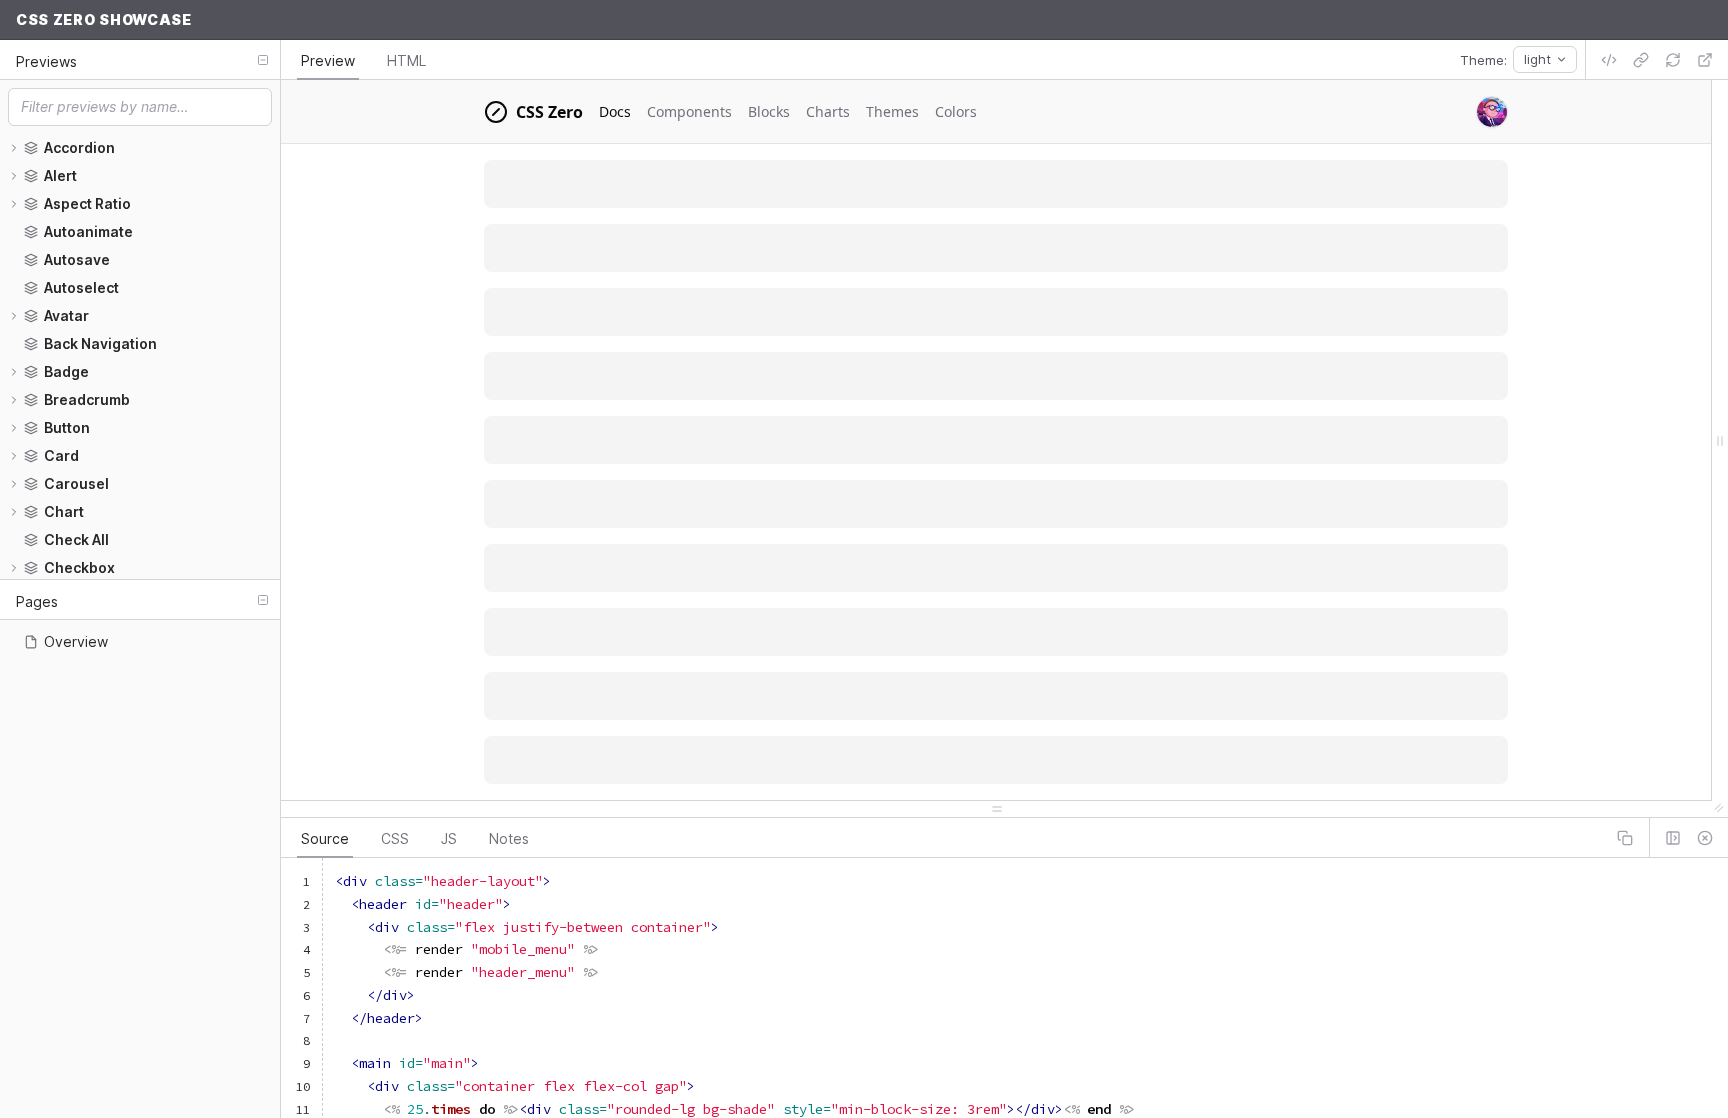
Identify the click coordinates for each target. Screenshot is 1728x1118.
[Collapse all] (263, 60)
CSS (395, 838)
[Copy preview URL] (1641, 60)
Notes (509, 838)
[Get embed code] (1609, 60)
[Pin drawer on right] (1673, 838)
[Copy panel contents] (1625, 838)
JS (449, 838)
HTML (406, 60)
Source (325, 838)
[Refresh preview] (1673, 60)
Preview (328, 60)
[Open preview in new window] (1705, 60)
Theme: (1483, 60)
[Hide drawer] (1705, 838)
